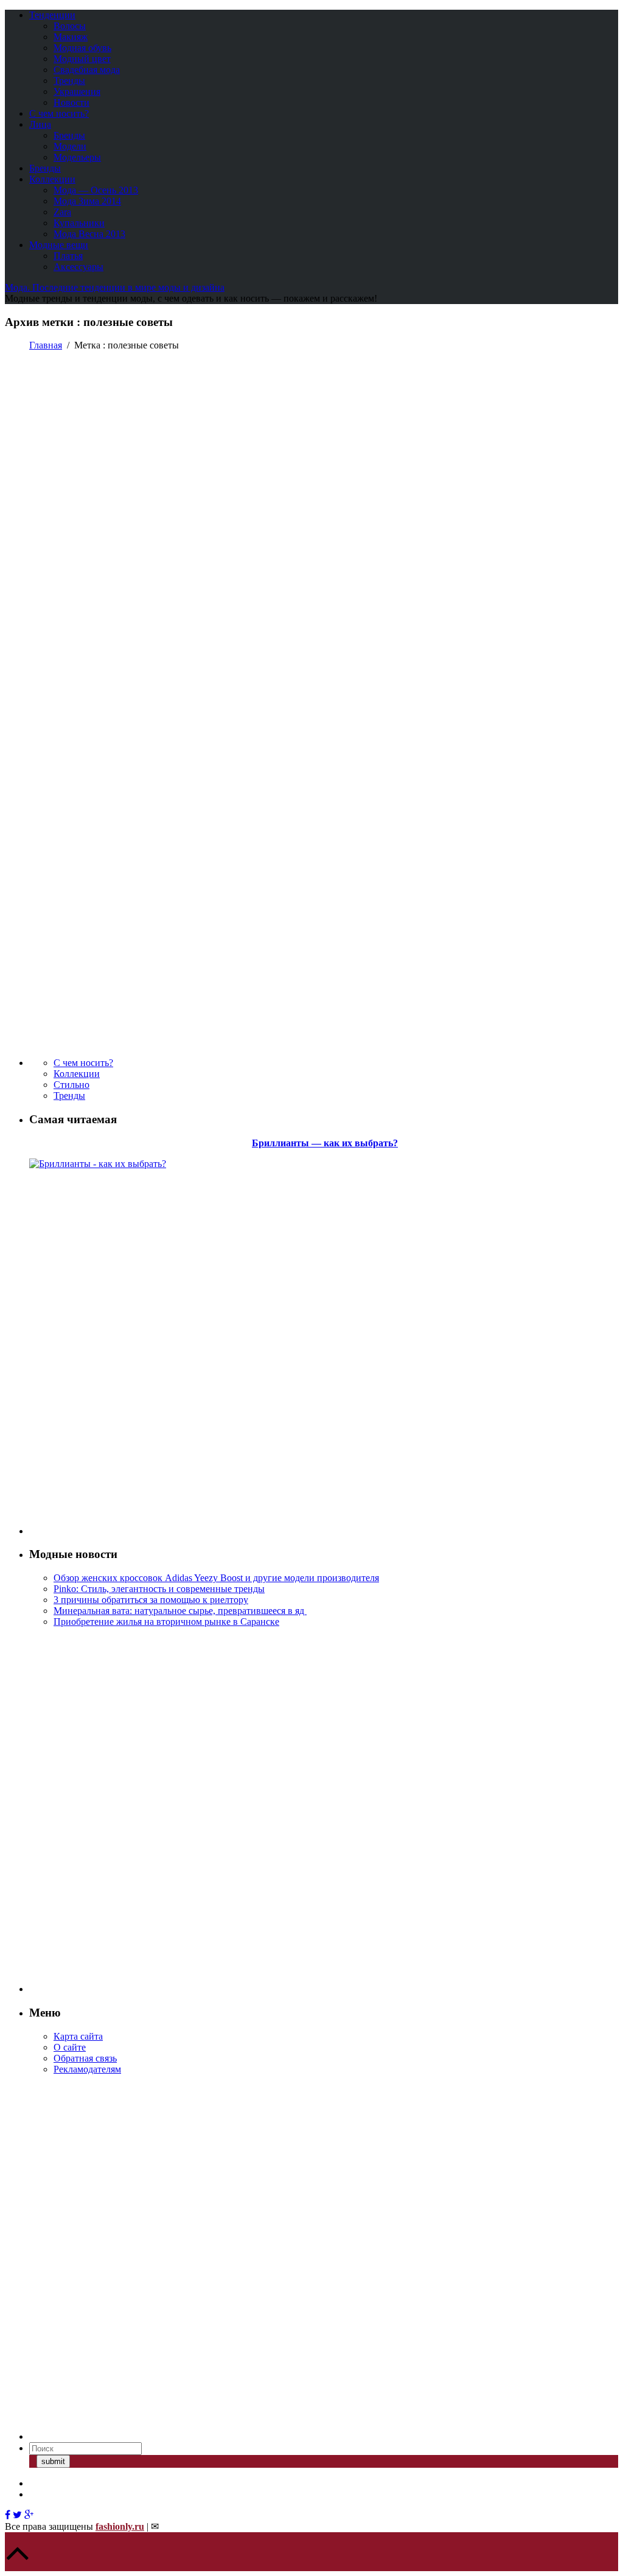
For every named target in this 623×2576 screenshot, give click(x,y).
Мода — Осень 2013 (96, 190)
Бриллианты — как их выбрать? (325, 1143)
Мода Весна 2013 (89, 234)
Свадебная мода (87, 70)
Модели (70, 146)
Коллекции (52, 179)
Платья (68, 256)
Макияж (71, 37)
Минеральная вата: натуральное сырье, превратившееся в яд (180, 1611)
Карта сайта (78, 2036)
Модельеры (77, 157)
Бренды (69, 135)
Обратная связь (85, 2058)
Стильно (71, 1085)
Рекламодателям (87, 2069)
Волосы (70, 26)
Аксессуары (78, 267)
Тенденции (52, 15)
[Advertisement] (120, 1352)
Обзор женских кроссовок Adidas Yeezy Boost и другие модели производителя (216, 1578)
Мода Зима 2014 (87, 201)
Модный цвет (82, 59)
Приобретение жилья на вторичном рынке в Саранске (166, 1622)
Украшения (77, 92)
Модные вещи (59, 245)
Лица (40, 124)
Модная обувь (82, 48)
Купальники (79, 223)
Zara (62, 212)
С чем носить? (59, 113)
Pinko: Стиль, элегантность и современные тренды (159, 1589)
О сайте (70, 2047)
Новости (71, 102)
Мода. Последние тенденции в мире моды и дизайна (115, 287)
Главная (46, 345)
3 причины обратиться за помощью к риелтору (151, 1600)
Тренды (69, 81)
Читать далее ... (38, 748)
